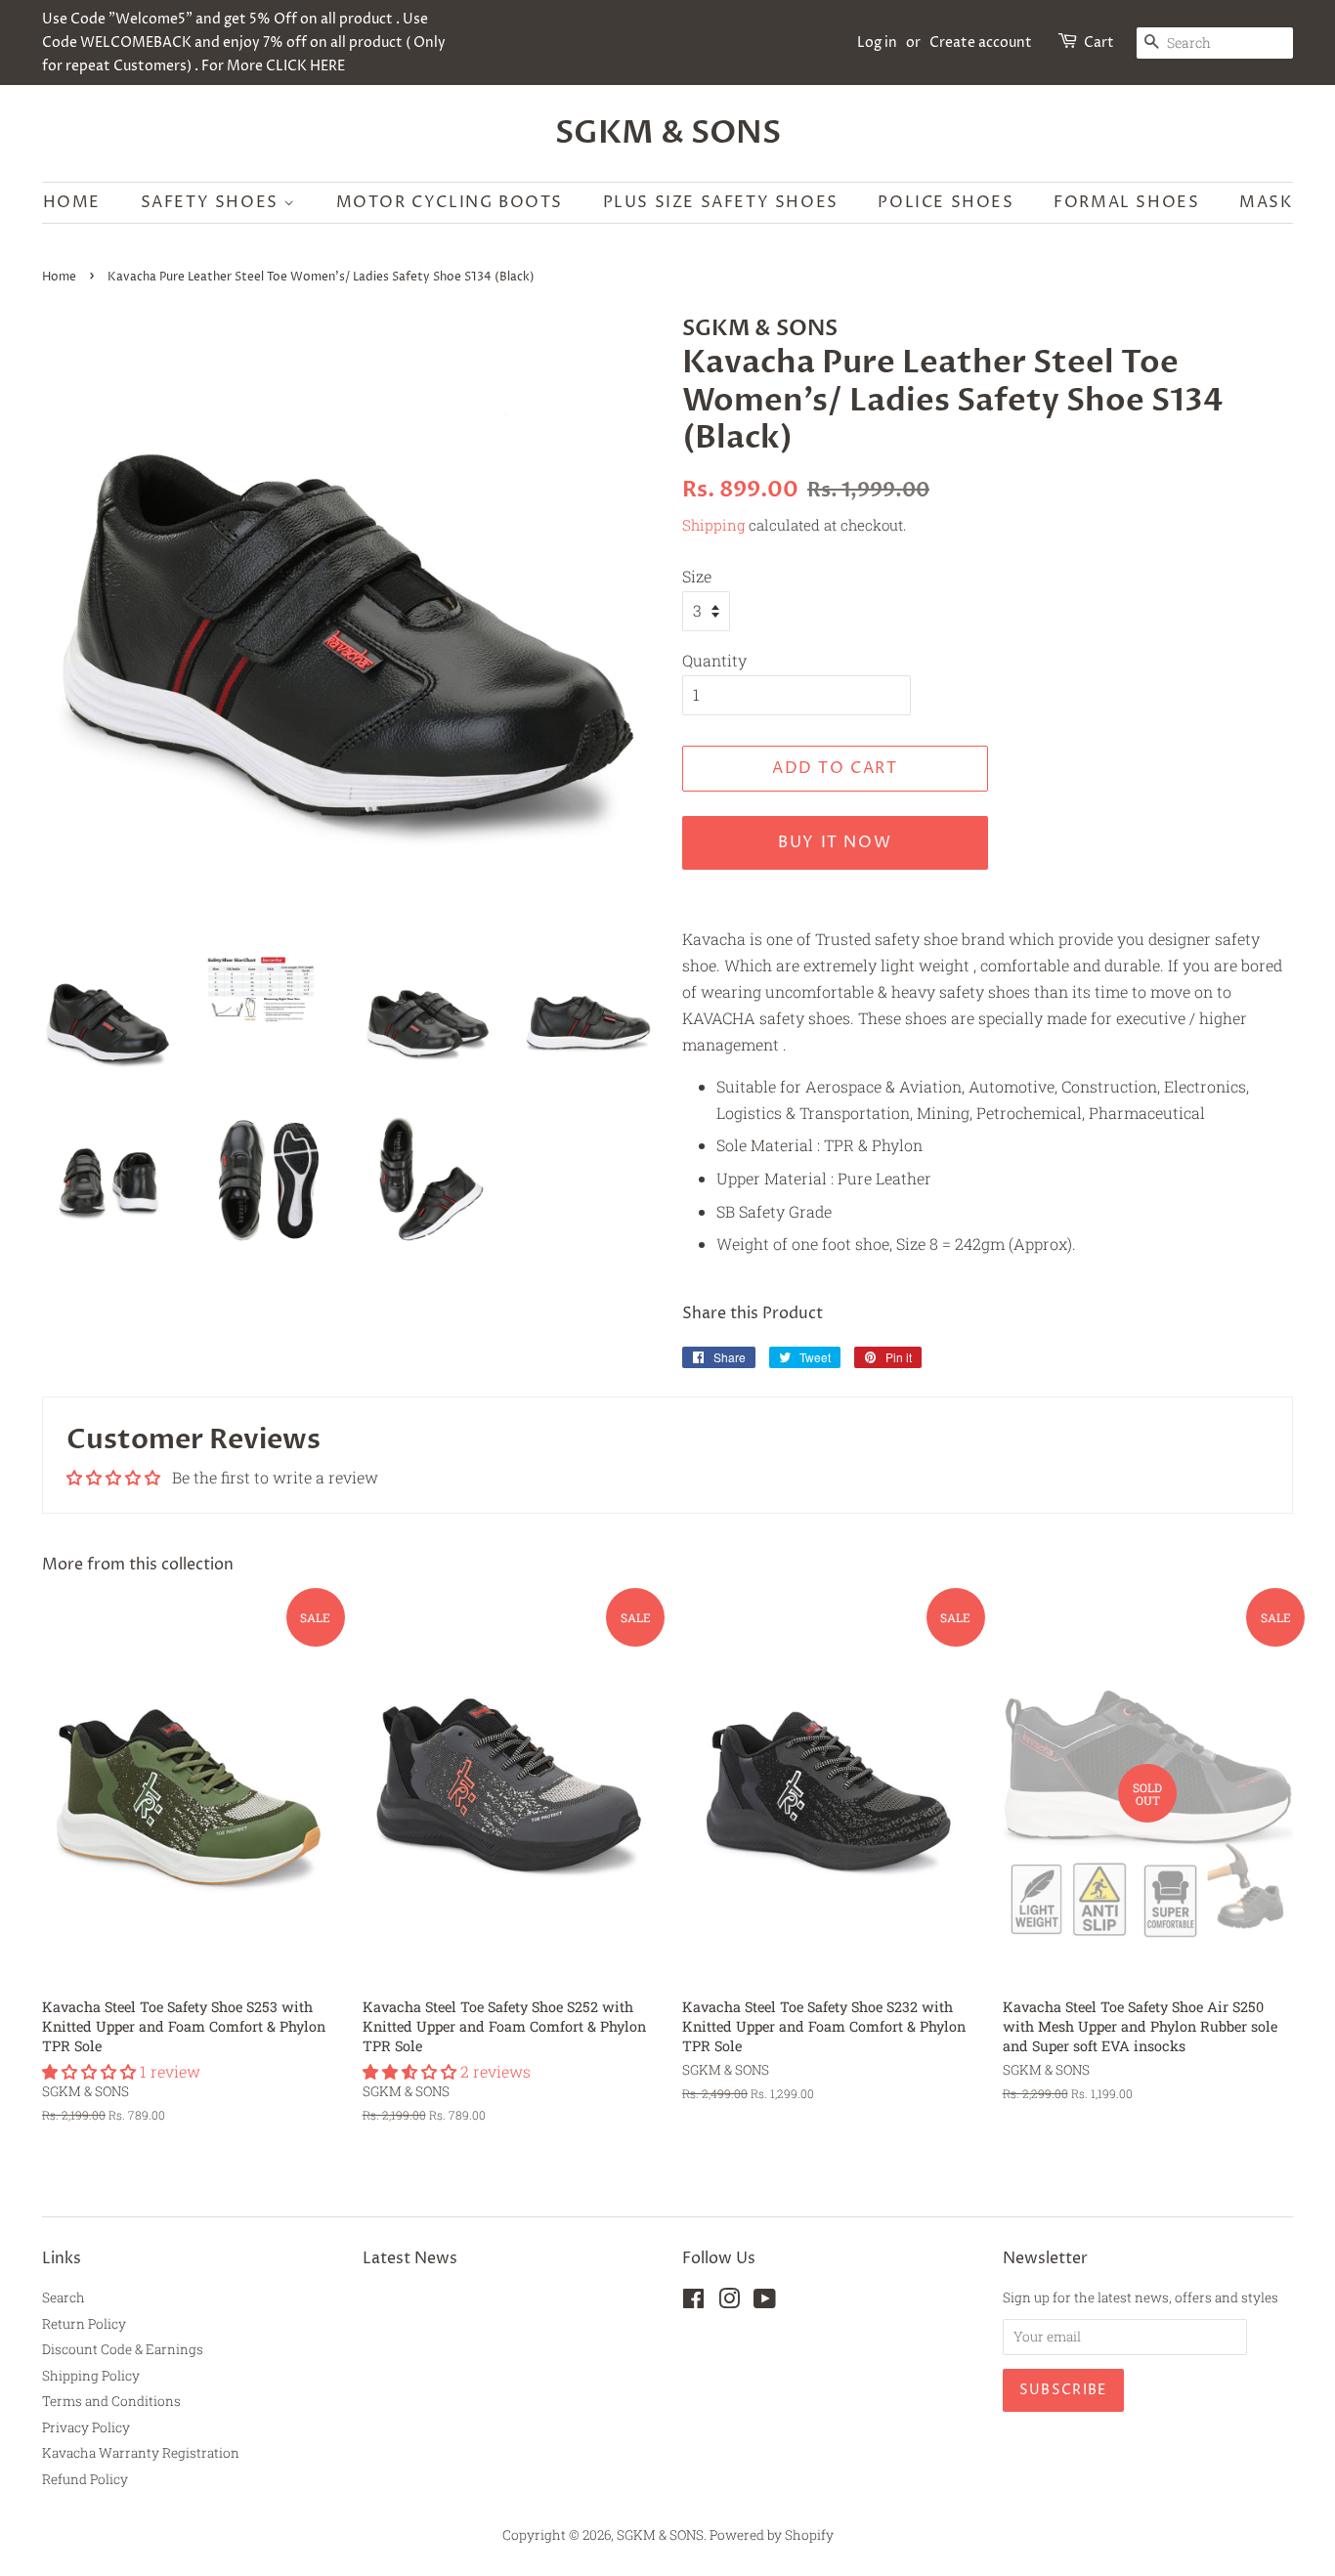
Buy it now (835, 842)
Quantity (714, 660)
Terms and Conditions (111, 2401)
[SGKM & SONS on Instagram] (729, 2302)
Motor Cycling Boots (450, 202)
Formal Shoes (1126, 202)
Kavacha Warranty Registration (141, 2453)
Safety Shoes (213, 202)
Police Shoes (946, 202)
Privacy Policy (86, 2427)
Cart (1099, 43)
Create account (981, 43)
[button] (91, 2071)
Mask (1266, 202)
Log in (877, 43)
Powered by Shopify (772, 2535)
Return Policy (84, 2324)
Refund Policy (85, 2479)
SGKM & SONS (668, 133)
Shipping (713, 525)
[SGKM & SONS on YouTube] (765, 2302)
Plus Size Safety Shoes (721, 202)
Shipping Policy (91, 2376)
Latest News (410, 2258)
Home (72, 202)
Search (64, 2297)
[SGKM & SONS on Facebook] (693, 2302)
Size (697, 576)
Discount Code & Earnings (123, 2349)
